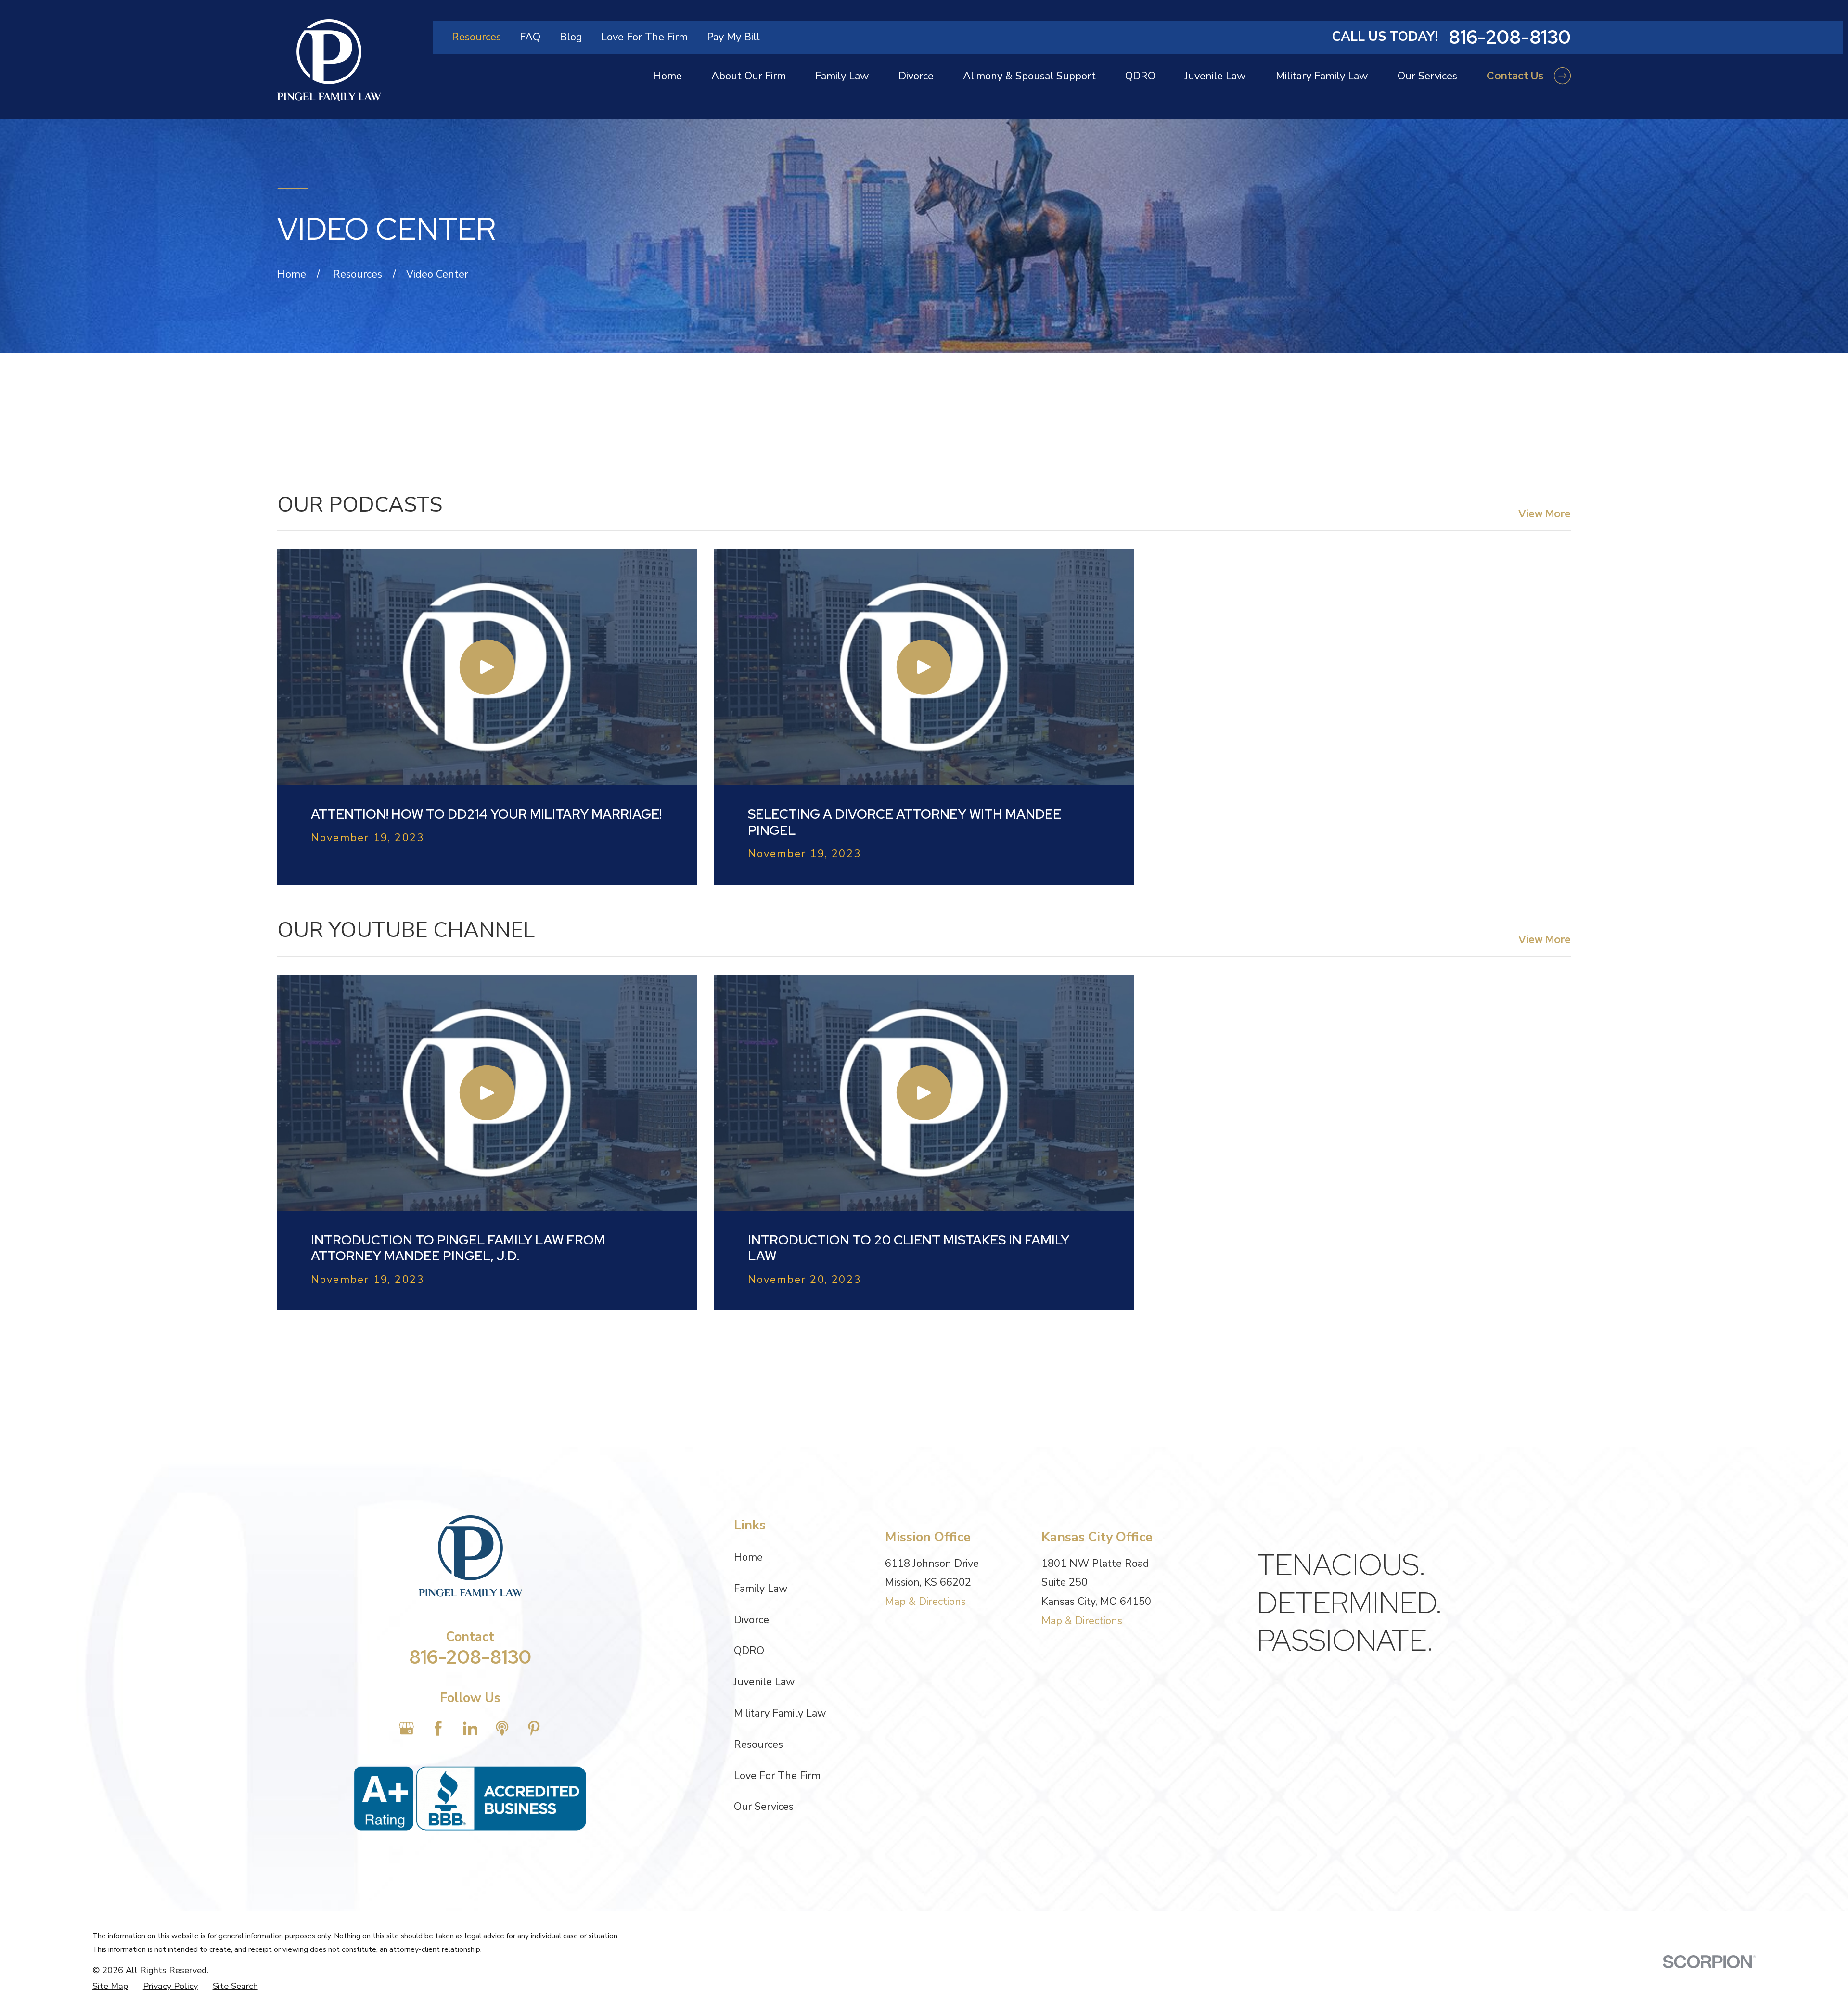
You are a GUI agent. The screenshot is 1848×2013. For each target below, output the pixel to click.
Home (748, 1557)
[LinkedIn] (470, 1728)
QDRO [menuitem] (1140, 76)
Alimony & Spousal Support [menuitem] (1029, 76)
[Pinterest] (534, 1728)
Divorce (751, 1620)
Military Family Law (780, 1713)
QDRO (749, 1651)
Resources (476, 37)
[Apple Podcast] (502, 1728)
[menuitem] (110, 1986)
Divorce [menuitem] (916, 76)
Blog (571, 37)
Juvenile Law (764, 1682)
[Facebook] (438, 1728)
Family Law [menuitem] (842, 76)
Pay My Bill (733, 37)
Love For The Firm (644, 37)
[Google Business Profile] (406, 1728)
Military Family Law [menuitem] (1322, 76)
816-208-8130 (1510, 37)
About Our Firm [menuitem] (749, 76)
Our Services (764, 1807)
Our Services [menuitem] (1427, 76)
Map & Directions (925, 1602)
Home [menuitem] (667, 76)
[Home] (329, 60)
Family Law (761, 1589)
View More (1545, 514)
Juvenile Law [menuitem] (1215, 76)
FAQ (530, 37)
